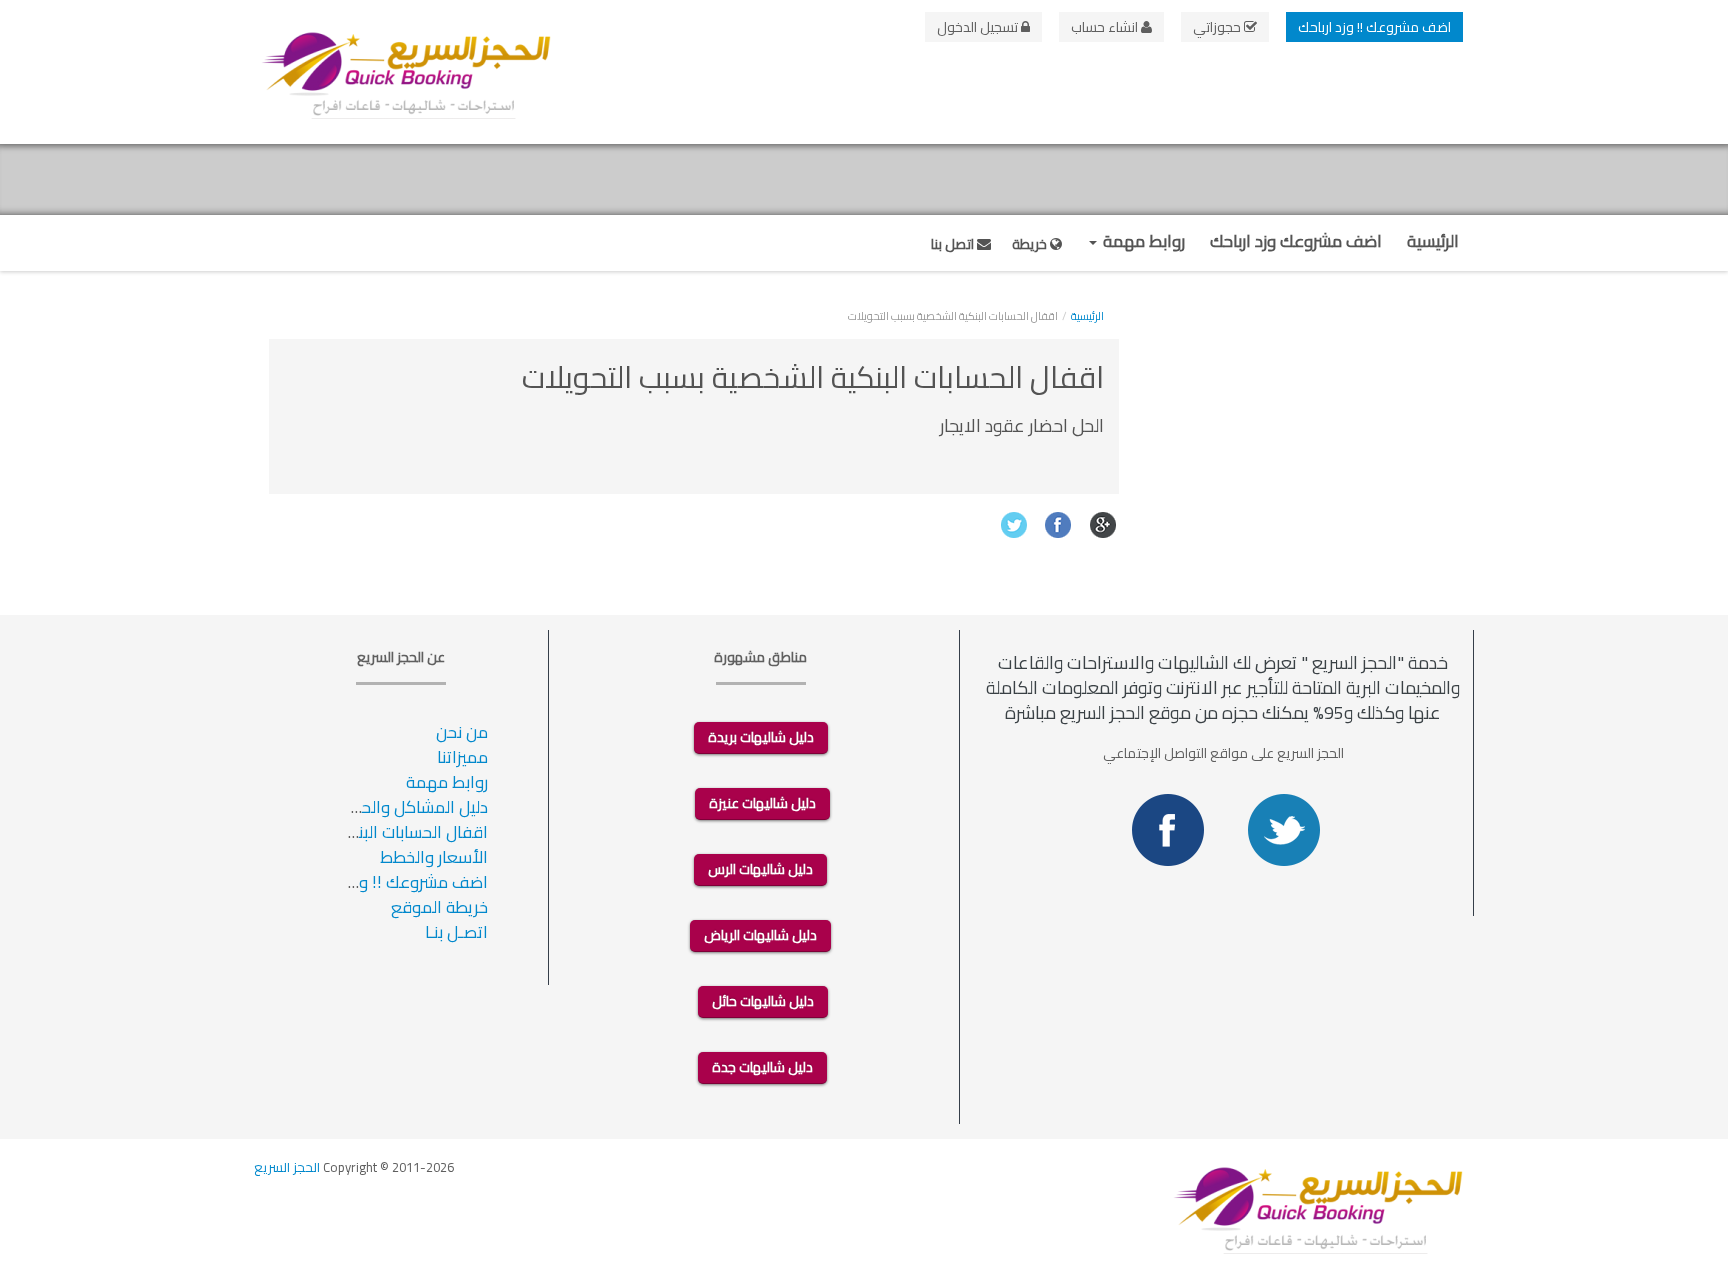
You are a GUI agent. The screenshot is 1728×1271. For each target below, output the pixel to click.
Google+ (1103, 524)
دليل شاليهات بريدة (761, 737)
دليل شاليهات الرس (760, 869)
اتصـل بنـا (456, 932)
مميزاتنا (462, 757)
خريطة (1031, 244)
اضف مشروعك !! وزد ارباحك (1374, 27)
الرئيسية (1433, 241)
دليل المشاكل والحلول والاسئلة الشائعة (352, 807)
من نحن (462, 732)
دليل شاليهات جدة (762, 1067)
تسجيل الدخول (979, 27)
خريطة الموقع (439, 907)
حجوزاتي (1218, 27)
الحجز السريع (287, 1167)
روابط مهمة (447, 782)
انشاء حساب (1106, 27)
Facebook (1058, 524)
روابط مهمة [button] (1142, 241)
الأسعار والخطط (434, 857)
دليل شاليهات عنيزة (762, 803)
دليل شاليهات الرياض (760, 935)
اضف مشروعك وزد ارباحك (1296, 241)
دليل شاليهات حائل (763, 1001)
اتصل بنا (954, 244)
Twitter (1013, 524)
